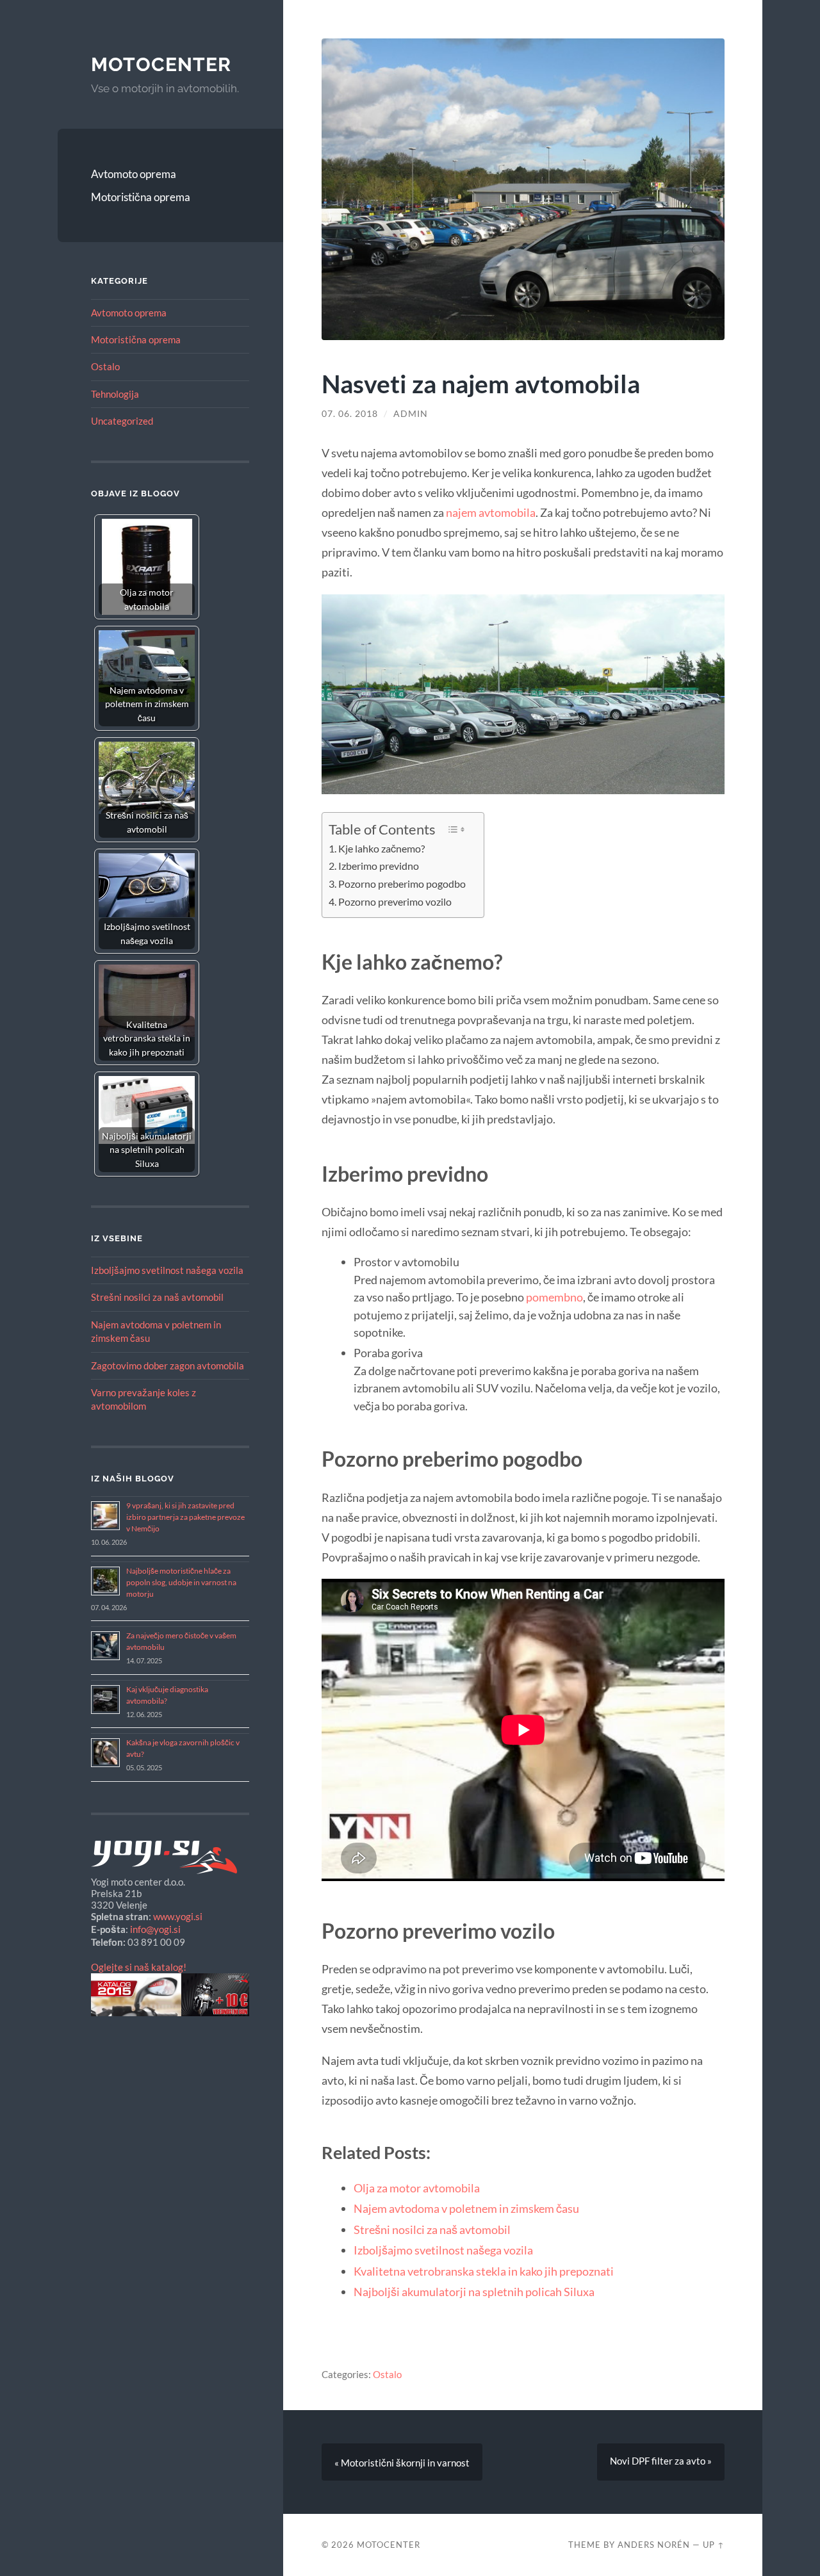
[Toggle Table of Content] (456, 829)
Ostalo (105, 366)
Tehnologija (115, 394)
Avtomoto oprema (134, 174)
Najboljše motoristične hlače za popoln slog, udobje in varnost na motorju (181, 1582)
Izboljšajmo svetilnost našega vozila (167, 1270)
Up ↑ (714, 2545)
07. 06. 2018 (350, 414)
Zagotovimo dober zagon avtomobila (168, 1365)
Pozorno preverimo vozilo (395, 902)
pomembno (554, 1297)
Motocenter (161, 64)
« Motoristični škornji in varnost (402, 2463)
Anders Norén (654, 2545)
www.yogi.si (178, 1916)
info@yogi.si (155, 1929)
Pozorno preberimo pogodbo (402, 884)
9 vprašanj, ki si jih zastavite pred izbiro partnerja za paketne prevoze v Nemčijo (185, 1517)
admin (411, 414)
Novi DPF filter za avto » (661, 2461)
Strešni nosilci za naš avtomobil (157, 1297)
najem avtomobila (491, 512)
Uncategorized (122, 421)
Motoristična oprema (141, 197)
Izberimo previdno (379, 866)
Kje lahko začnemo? (381, 849)
